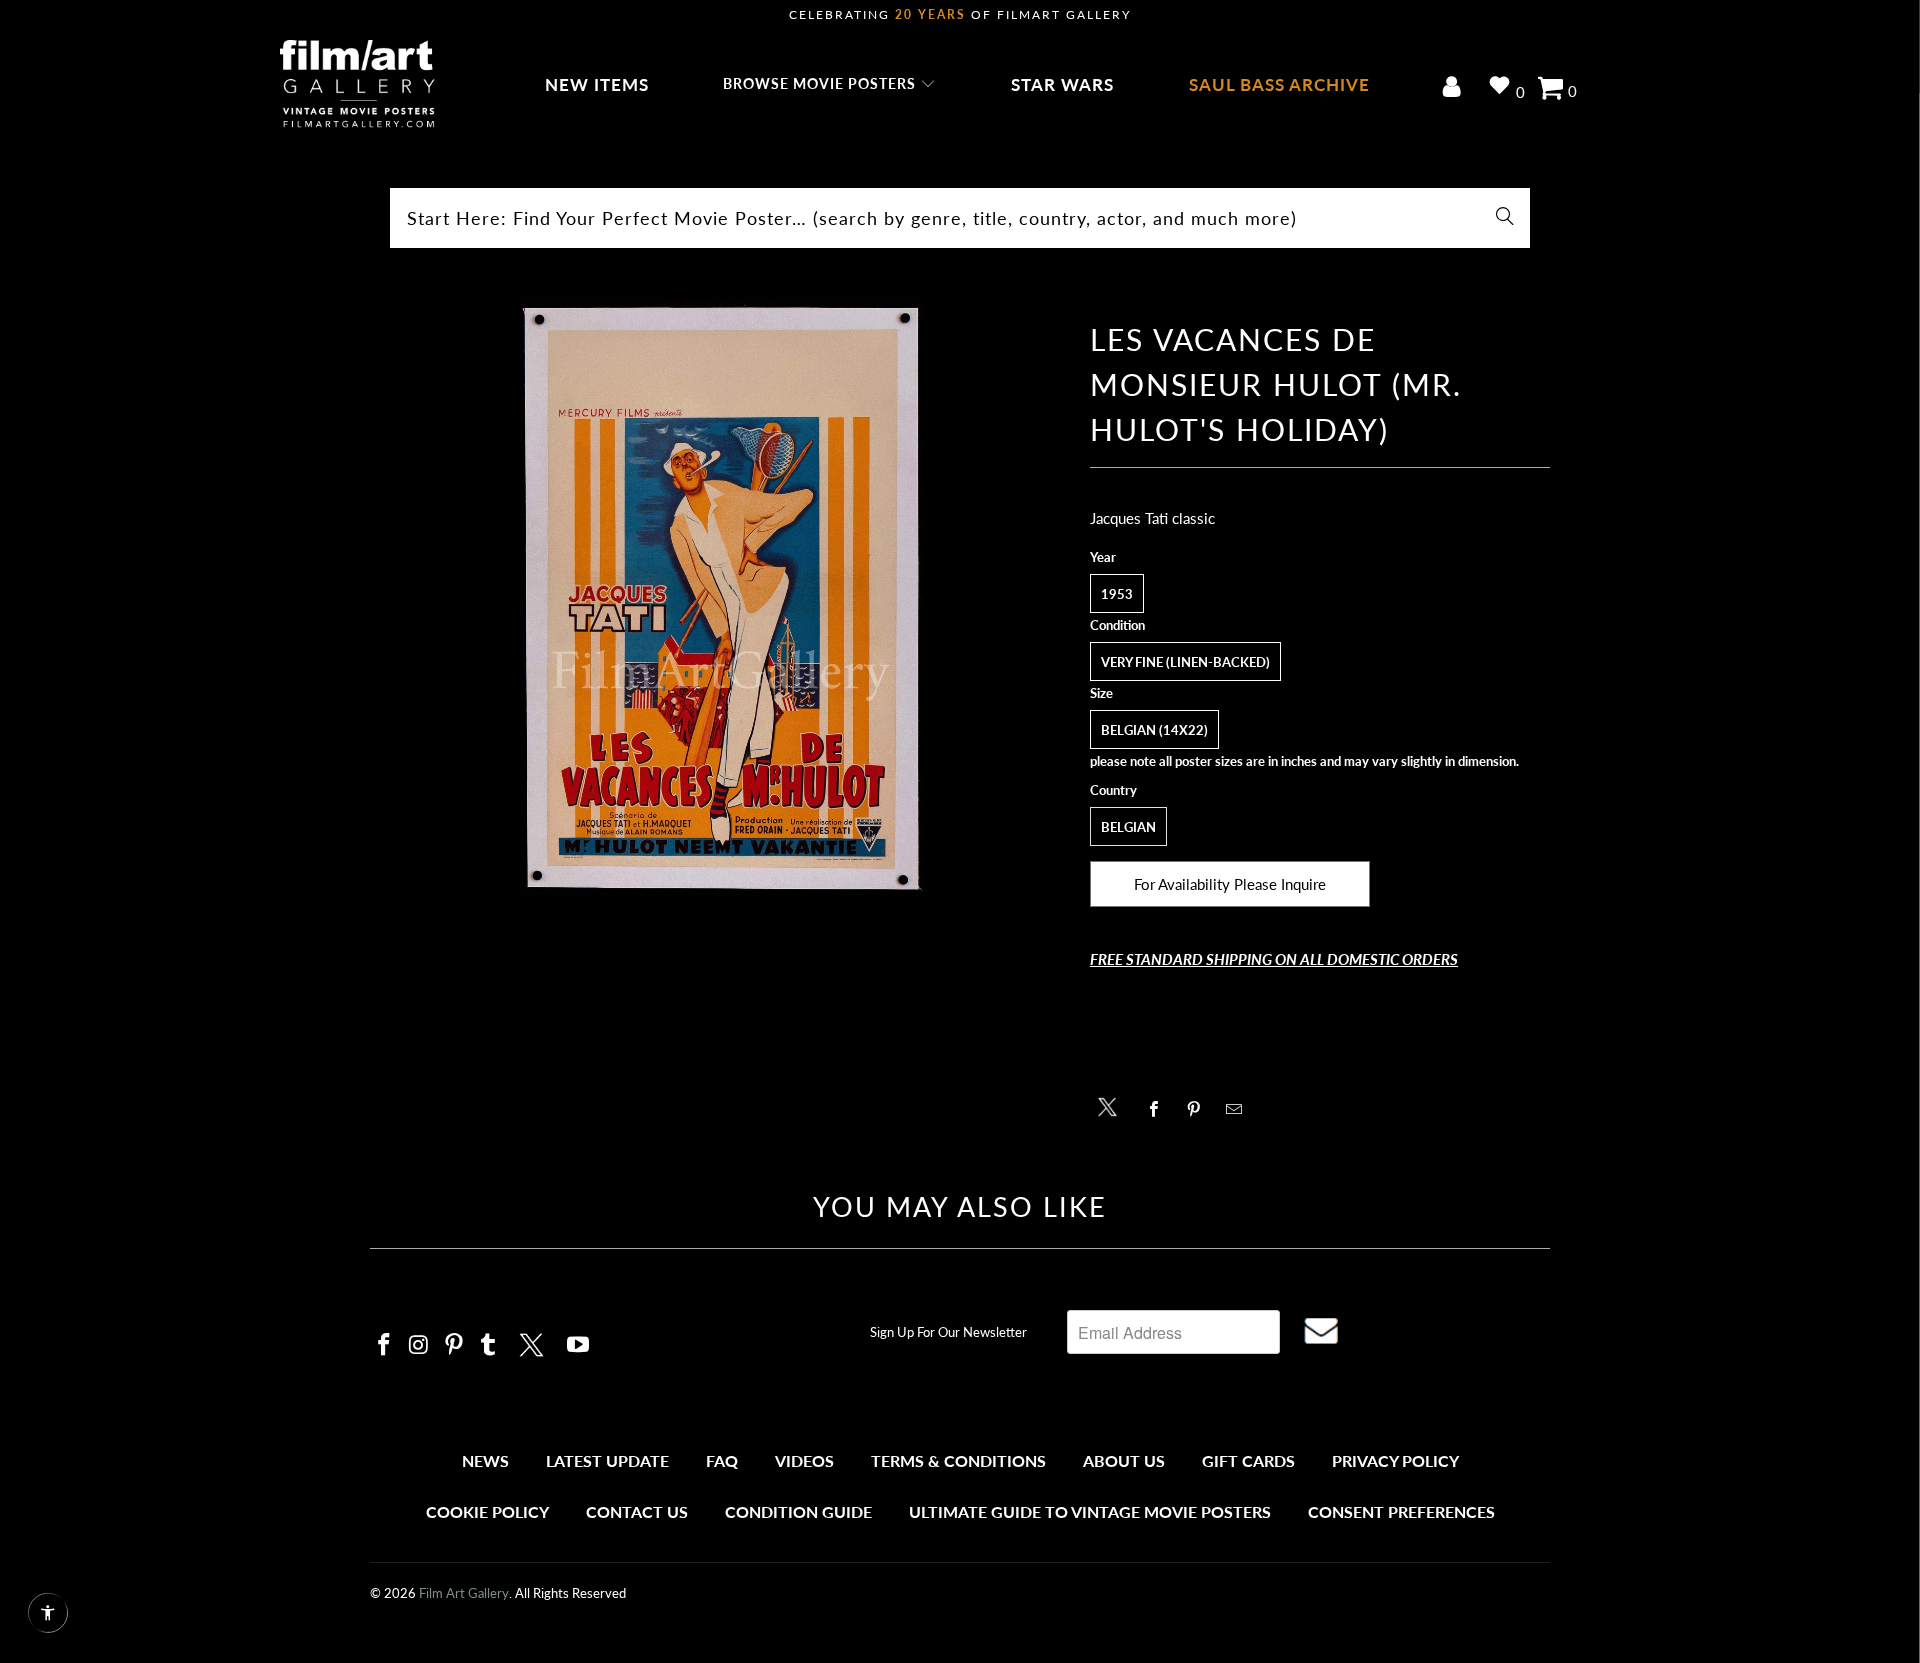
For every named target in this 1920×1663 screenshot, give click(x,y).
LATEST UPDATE (607, 1460)
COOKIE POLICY (487, 1511)
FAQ (722, 1460)
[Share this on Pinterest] (1199, 1109)
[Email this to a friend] (1239, 1109)
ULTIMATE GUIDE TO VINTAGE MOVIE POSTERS (1090, 1511)
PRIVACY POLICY (1395, 1460)
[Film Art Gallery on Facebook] (385, 1345)
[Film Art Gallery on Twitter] (534, 1342)
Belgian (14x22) (1154, 730)
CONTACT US (637, 1511)
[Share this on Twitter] (1112, 1105)
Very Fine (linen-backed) (1185, 662)
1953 (1117, 594)
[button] (829, 85)
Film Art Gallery (464, 1593)
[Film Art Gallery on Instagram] (420, 1345)
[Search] (1505, 218)
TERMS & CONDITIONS (958, 1460)
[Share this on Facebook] (1159, 1109)
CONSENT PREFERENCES (1401, 1511)
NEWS (485, 1460)
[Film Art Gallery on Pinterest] (454, 1345)
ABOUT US (1124, 1460)
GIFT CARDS (1248, 1460)
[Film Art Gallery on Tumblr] (489, 1345)
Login (1455, 88)
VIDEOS (804, 1460)
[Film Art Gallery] (357, 85)
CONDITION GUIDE (798, 1511)
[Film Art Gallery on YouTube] (579, 1345)
